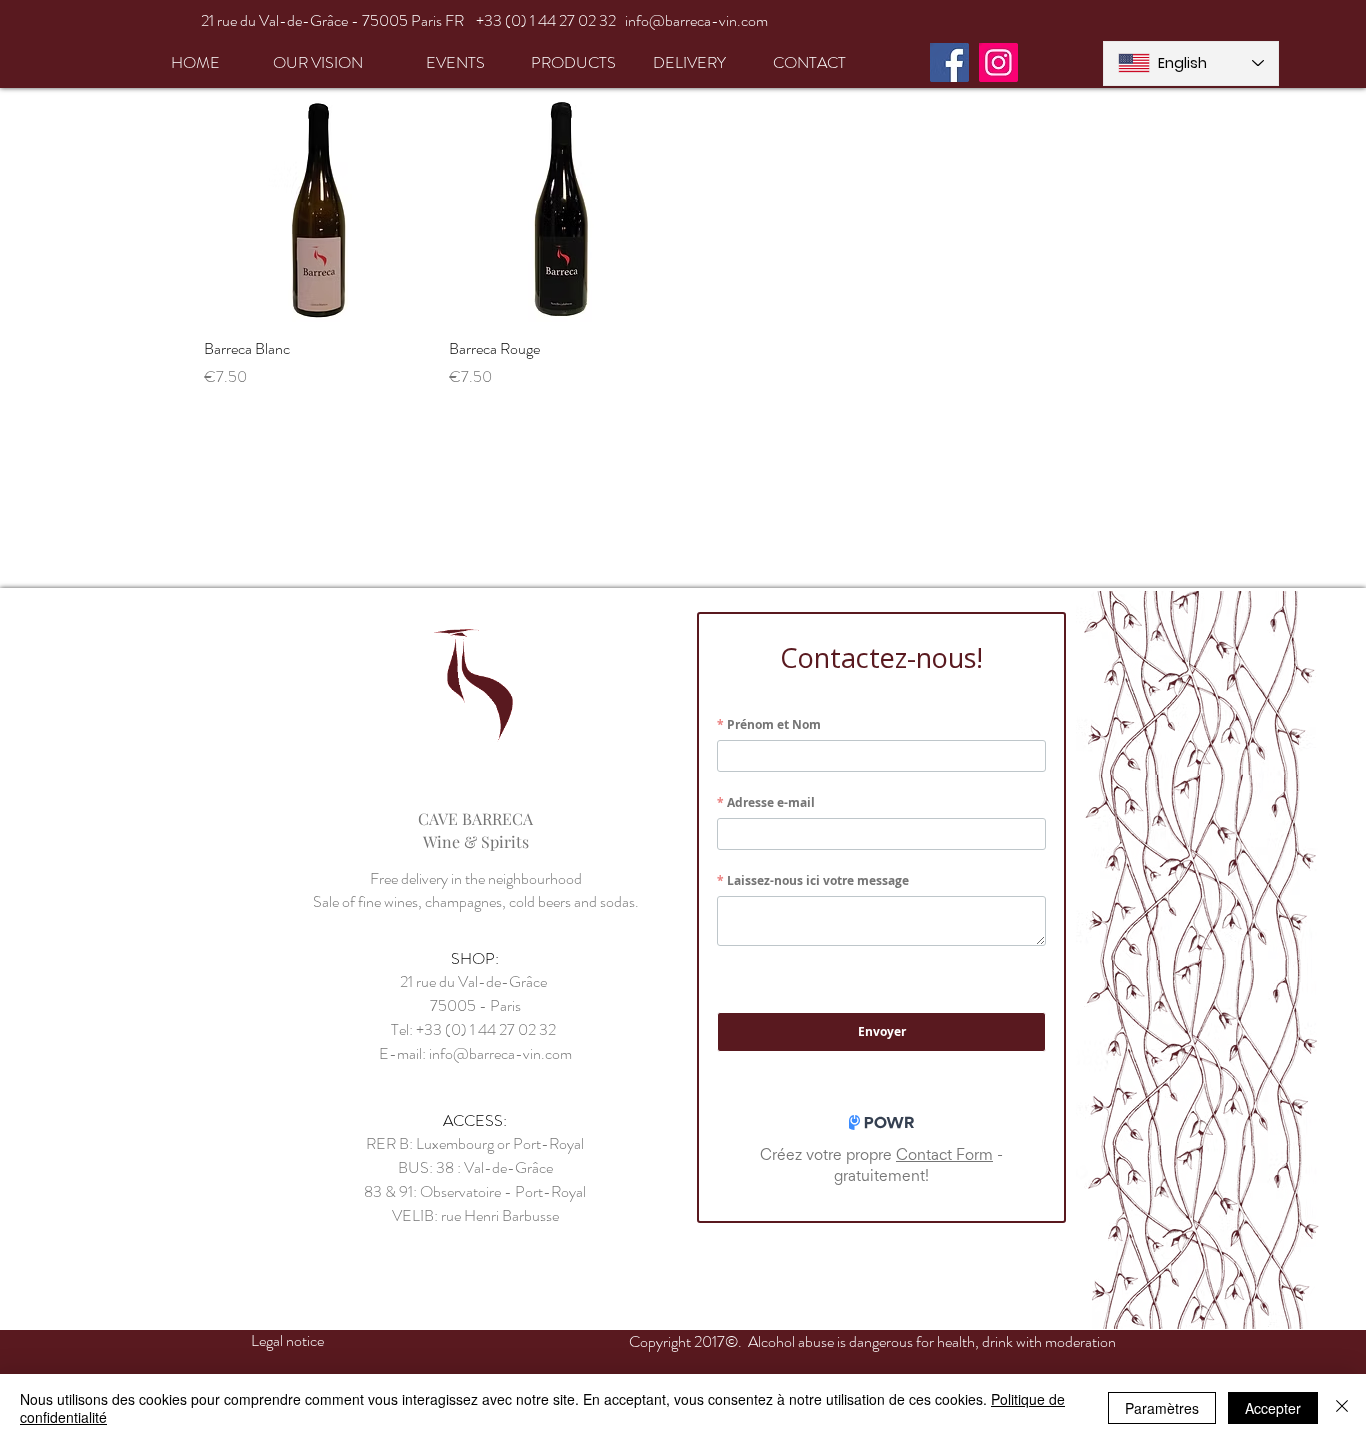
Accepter (1273, 1408)
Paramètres (1162, 1408)
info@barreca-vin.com (696, 20)
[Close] (1342, 1408)
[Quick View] (316, 210)
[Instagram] (998, 62)
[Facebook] (949, 62)
